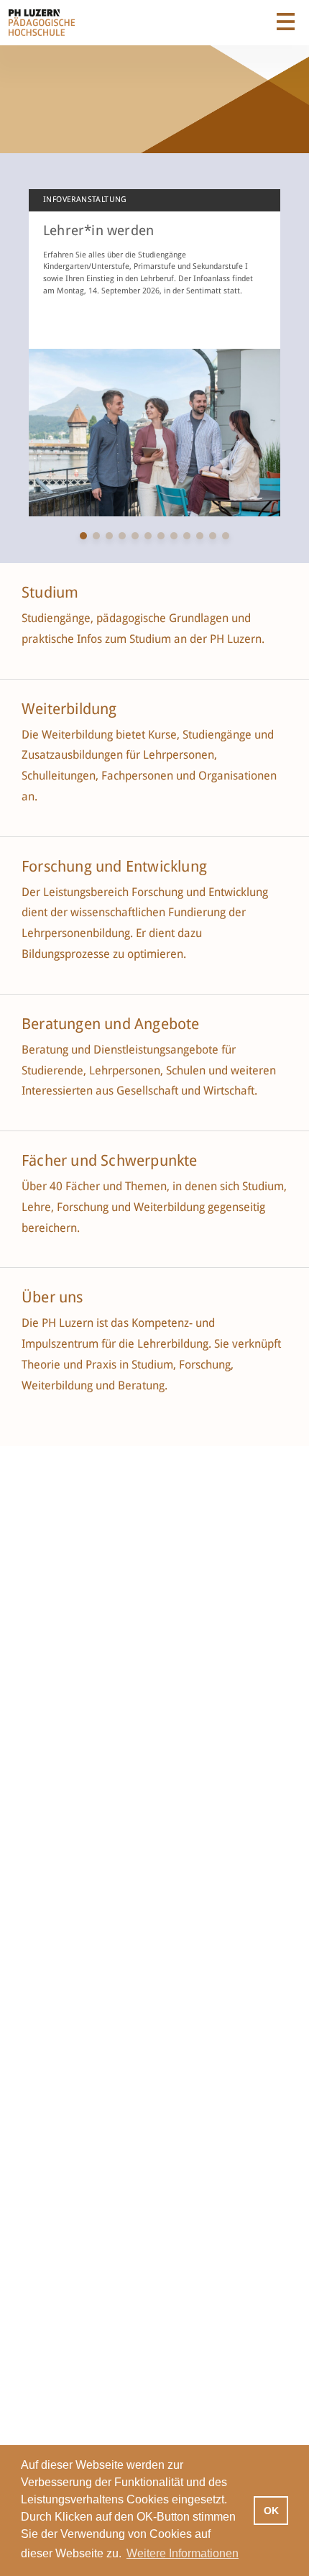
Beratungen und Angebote (111, 1024)
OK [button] (271, 2511)
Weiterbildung (69, 709)
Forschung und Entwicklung (114, 867)
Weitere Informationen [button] (183, 2553)
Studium (50, 593)
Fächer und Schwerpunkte (111, 1161)
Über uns (52, 1297)
